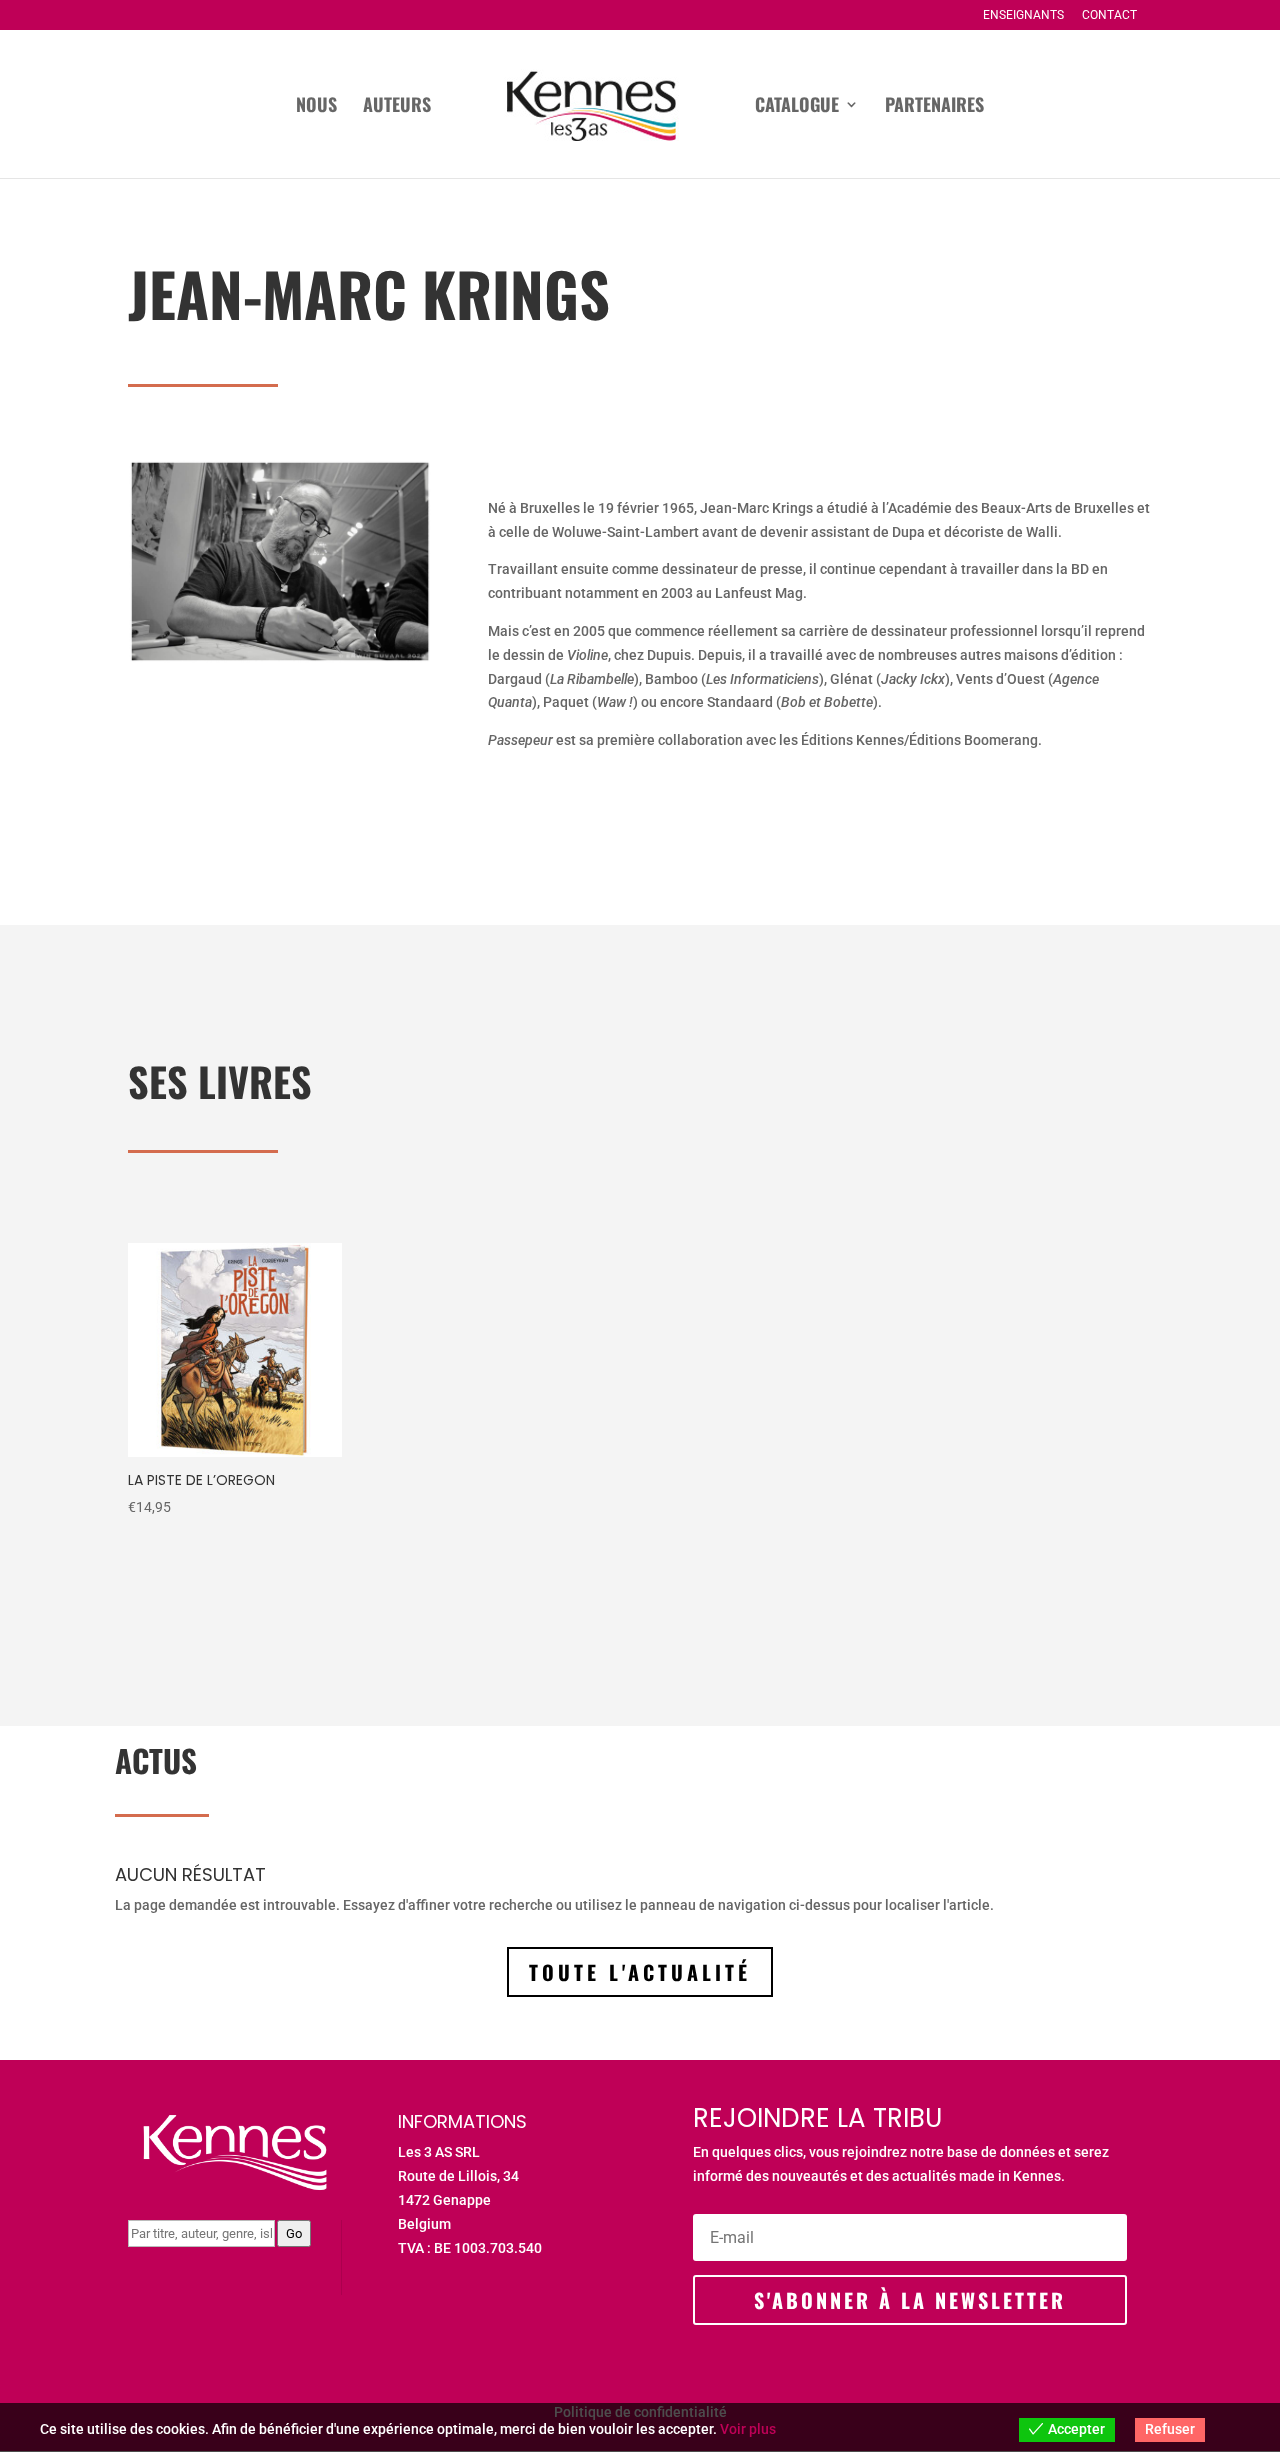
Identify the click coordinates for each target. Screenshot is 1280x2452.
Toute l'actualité (640, 1972)
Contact (1109, 15)
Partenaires (934, 107)
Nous (316, 107)
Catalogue (797, 107)
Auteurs (397, 107)
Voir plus (748, 2429)
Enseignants (1023, 15)
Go (294, 2233)
